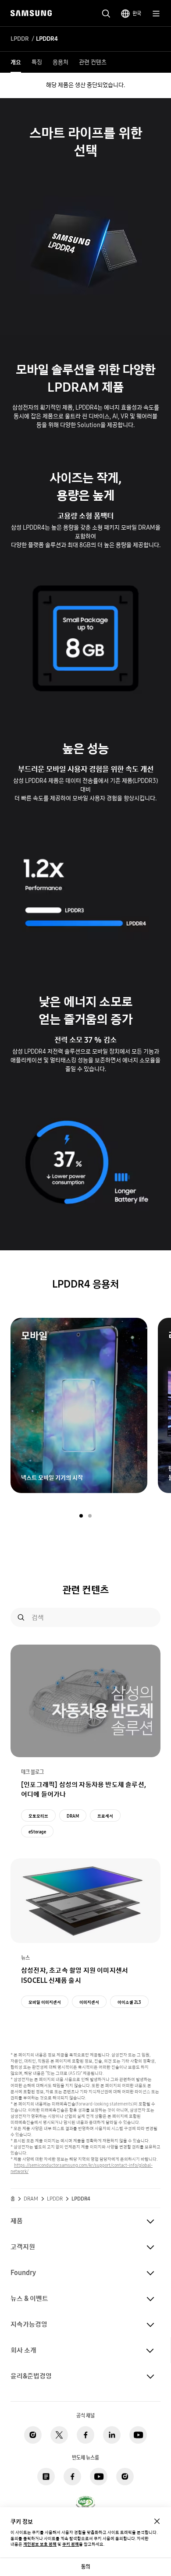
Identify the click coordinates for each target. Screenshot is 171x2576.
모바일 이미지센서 (45, 2002)
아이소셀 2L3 (129, 2002)
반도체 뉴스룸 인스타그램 (125, 2477)
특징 (37, 62)
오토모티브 (38, 1816)
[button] (81, 1516)
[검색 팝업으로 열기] (106, 14)
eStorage (37, 1832)
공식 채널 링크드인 (112, 2435)
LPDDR (20, 39)
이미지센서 (89, 2002)
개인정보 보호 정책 (40, 2544)
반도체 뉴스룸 (46, 2477)
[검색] (21, 1617)
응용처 (61, 62)
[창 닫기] (157, 2521)
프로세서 (105, 1816)
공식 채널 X (59, 2435)
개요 (16, 62)
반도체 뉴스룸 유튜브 (99, 2477)
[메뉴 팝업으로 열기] (156, 14)
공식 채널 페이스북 (85, 2435)
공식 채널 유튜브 (138, 2435)
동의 (85, 2567)
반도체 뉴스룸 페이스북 (72, 2477)
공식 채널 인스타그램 (33, 2435)
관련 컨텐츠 (93, 62)
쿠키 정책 (71, 2544)
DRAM (73, 1816)
